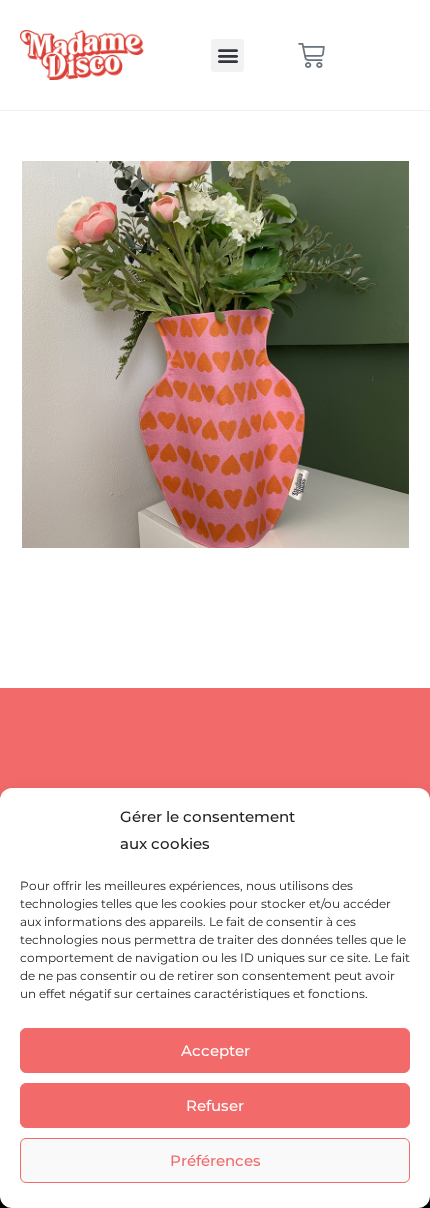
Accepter (215, 1050)
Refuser (215, 1105)
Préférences (215, 1160)
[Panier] (311, 55)
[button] (227, 55)
